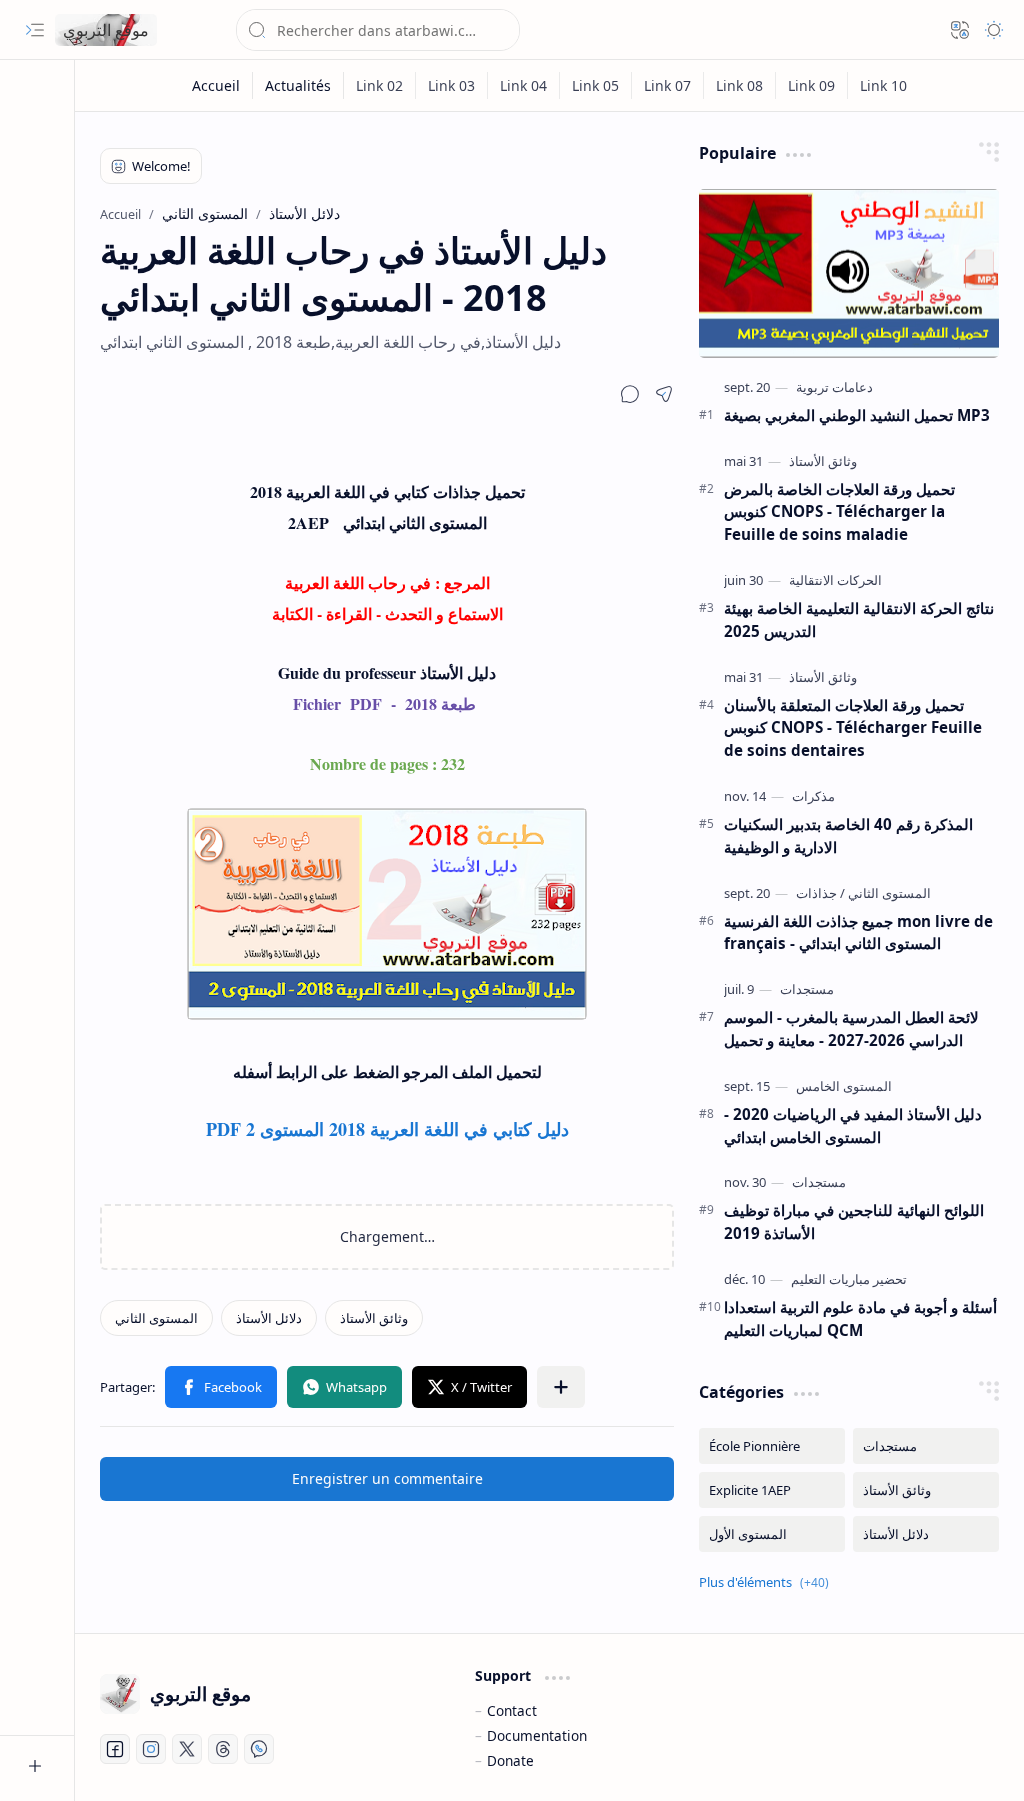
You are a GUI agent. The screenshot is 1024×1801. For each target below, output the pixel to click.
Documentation (537, 1735)
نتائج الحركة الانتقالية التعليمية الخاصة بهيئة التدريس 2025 (859, 619)
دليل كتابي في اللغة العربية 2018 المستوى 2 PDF (387, 1129)
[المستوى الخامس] (844, 1086)
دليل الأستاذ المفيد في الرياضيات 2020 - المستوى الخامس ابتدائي (853, 1125)
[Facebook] (115, 1749)
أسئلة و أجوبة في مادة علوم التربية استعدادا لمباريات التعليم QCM (860, 1318)
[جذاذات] (816, 893)
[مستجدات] (807, 989)
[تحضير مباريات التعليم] (849, 1279)
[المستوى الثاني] (156, 1318)
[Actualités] (298, 85)
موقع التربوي (106, 30)
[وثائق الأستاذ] (374, 1318)
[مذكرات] (813, 796)
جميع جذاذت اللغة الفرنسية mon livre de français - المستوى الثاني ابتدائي (858, 932)
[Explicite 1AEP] (772, 1490)
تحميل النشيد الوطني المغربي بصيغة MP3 (857, 415)
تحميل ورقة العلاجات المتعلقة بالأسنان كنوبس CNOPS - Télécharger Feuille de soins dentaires (853, 728)
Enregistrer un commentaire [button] (387, 1478)
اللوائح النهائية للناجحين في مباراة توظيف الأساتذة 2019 (854, 1221)
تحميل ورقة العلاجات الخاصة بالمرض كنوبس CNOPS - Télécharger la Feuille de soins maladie (839, 512)
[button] (35, 30)
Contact (512, 1710)
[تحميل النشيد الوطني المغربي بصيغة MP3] (849, 273)
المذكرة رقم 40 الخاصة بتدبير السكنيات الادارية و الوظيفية (848, 835)
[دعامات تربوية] (834, 387)
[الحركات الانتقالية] (835, 580)
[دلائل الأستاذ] (269, 1318)
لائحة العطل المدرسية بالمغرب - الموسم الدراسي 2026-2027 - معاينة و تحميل (851, 1028)
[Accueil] (216, 85)
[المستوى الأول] (772, 1534)
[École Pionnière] (772, 1446)
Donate (510, 1760)
